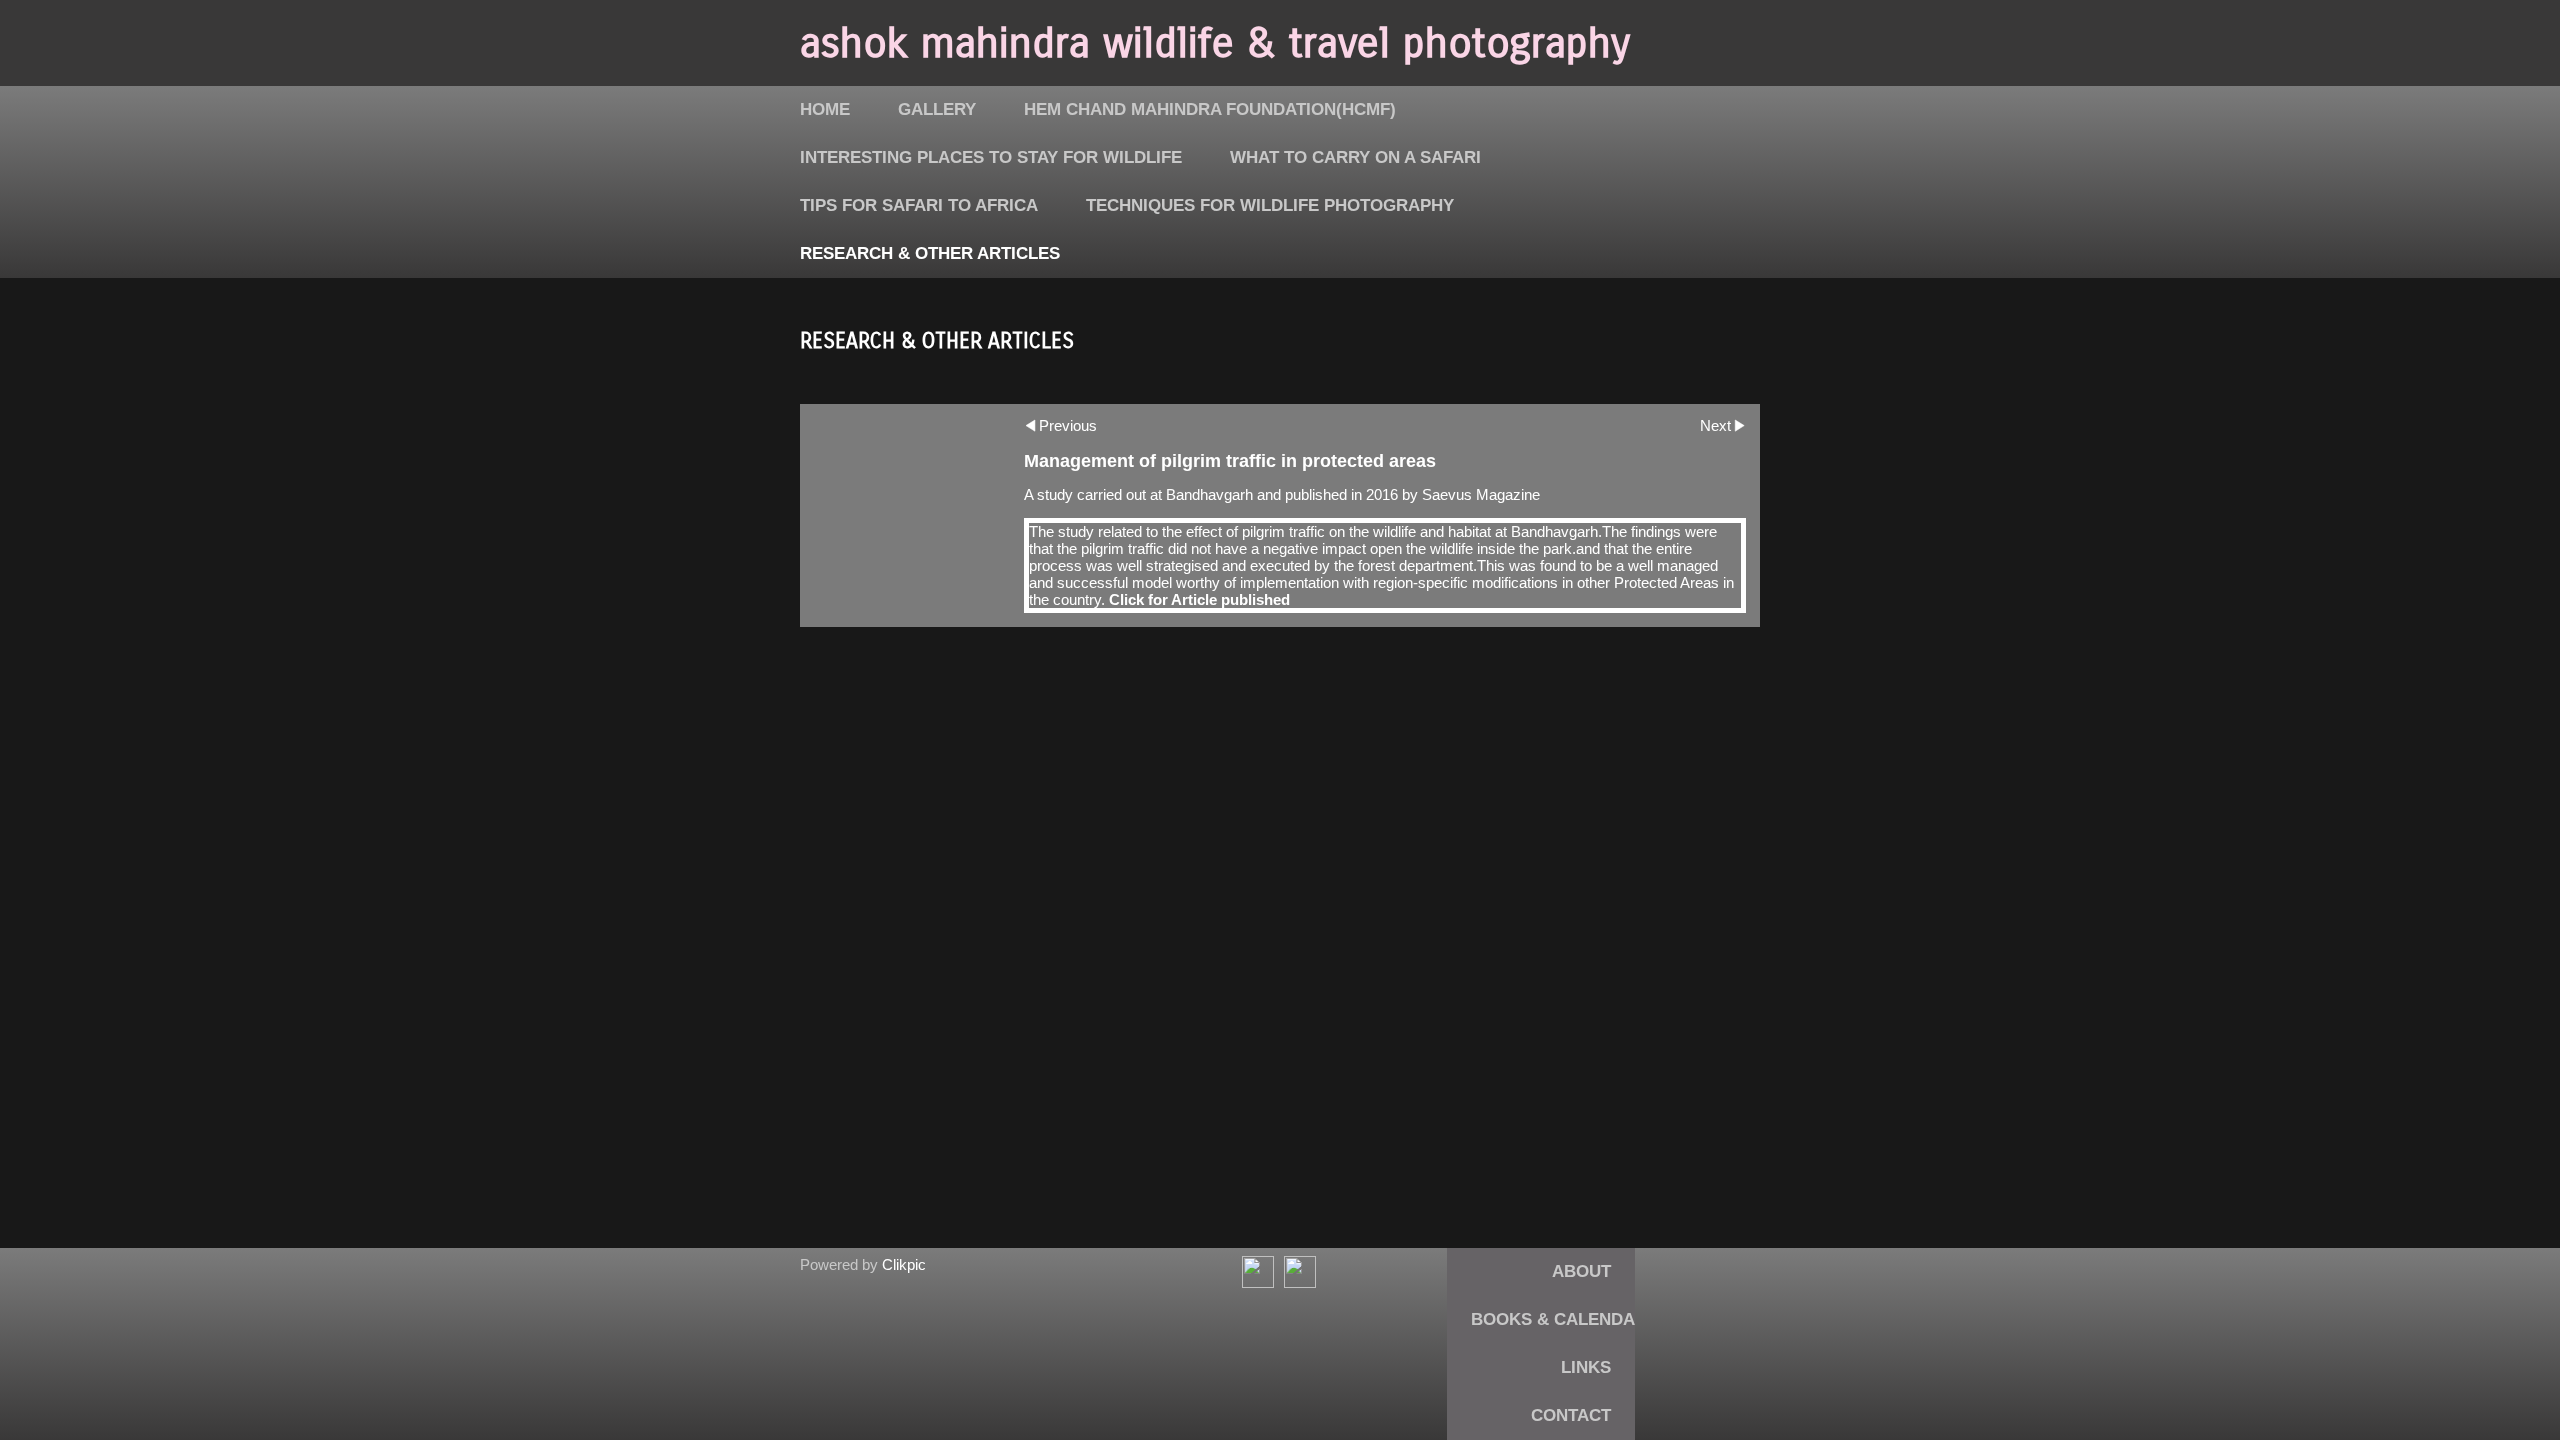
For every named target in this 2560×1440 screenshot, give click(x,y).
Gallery (937, 109)
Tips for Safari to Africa (919, 205)
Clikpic (904, 1264)
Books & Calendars (1564, 1319)
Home (825, 109)
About (1581, 1271)
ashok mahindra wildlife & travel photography (1215, 43)
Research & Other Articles (930, 253)
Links (1586, 1367)
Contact (1571, 1415)
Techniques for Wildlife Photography (1270, 205)
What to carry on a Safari (1355, 157)
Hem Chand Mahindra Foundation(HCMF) (1210, 109)
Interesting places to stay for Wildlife (991, 157)
